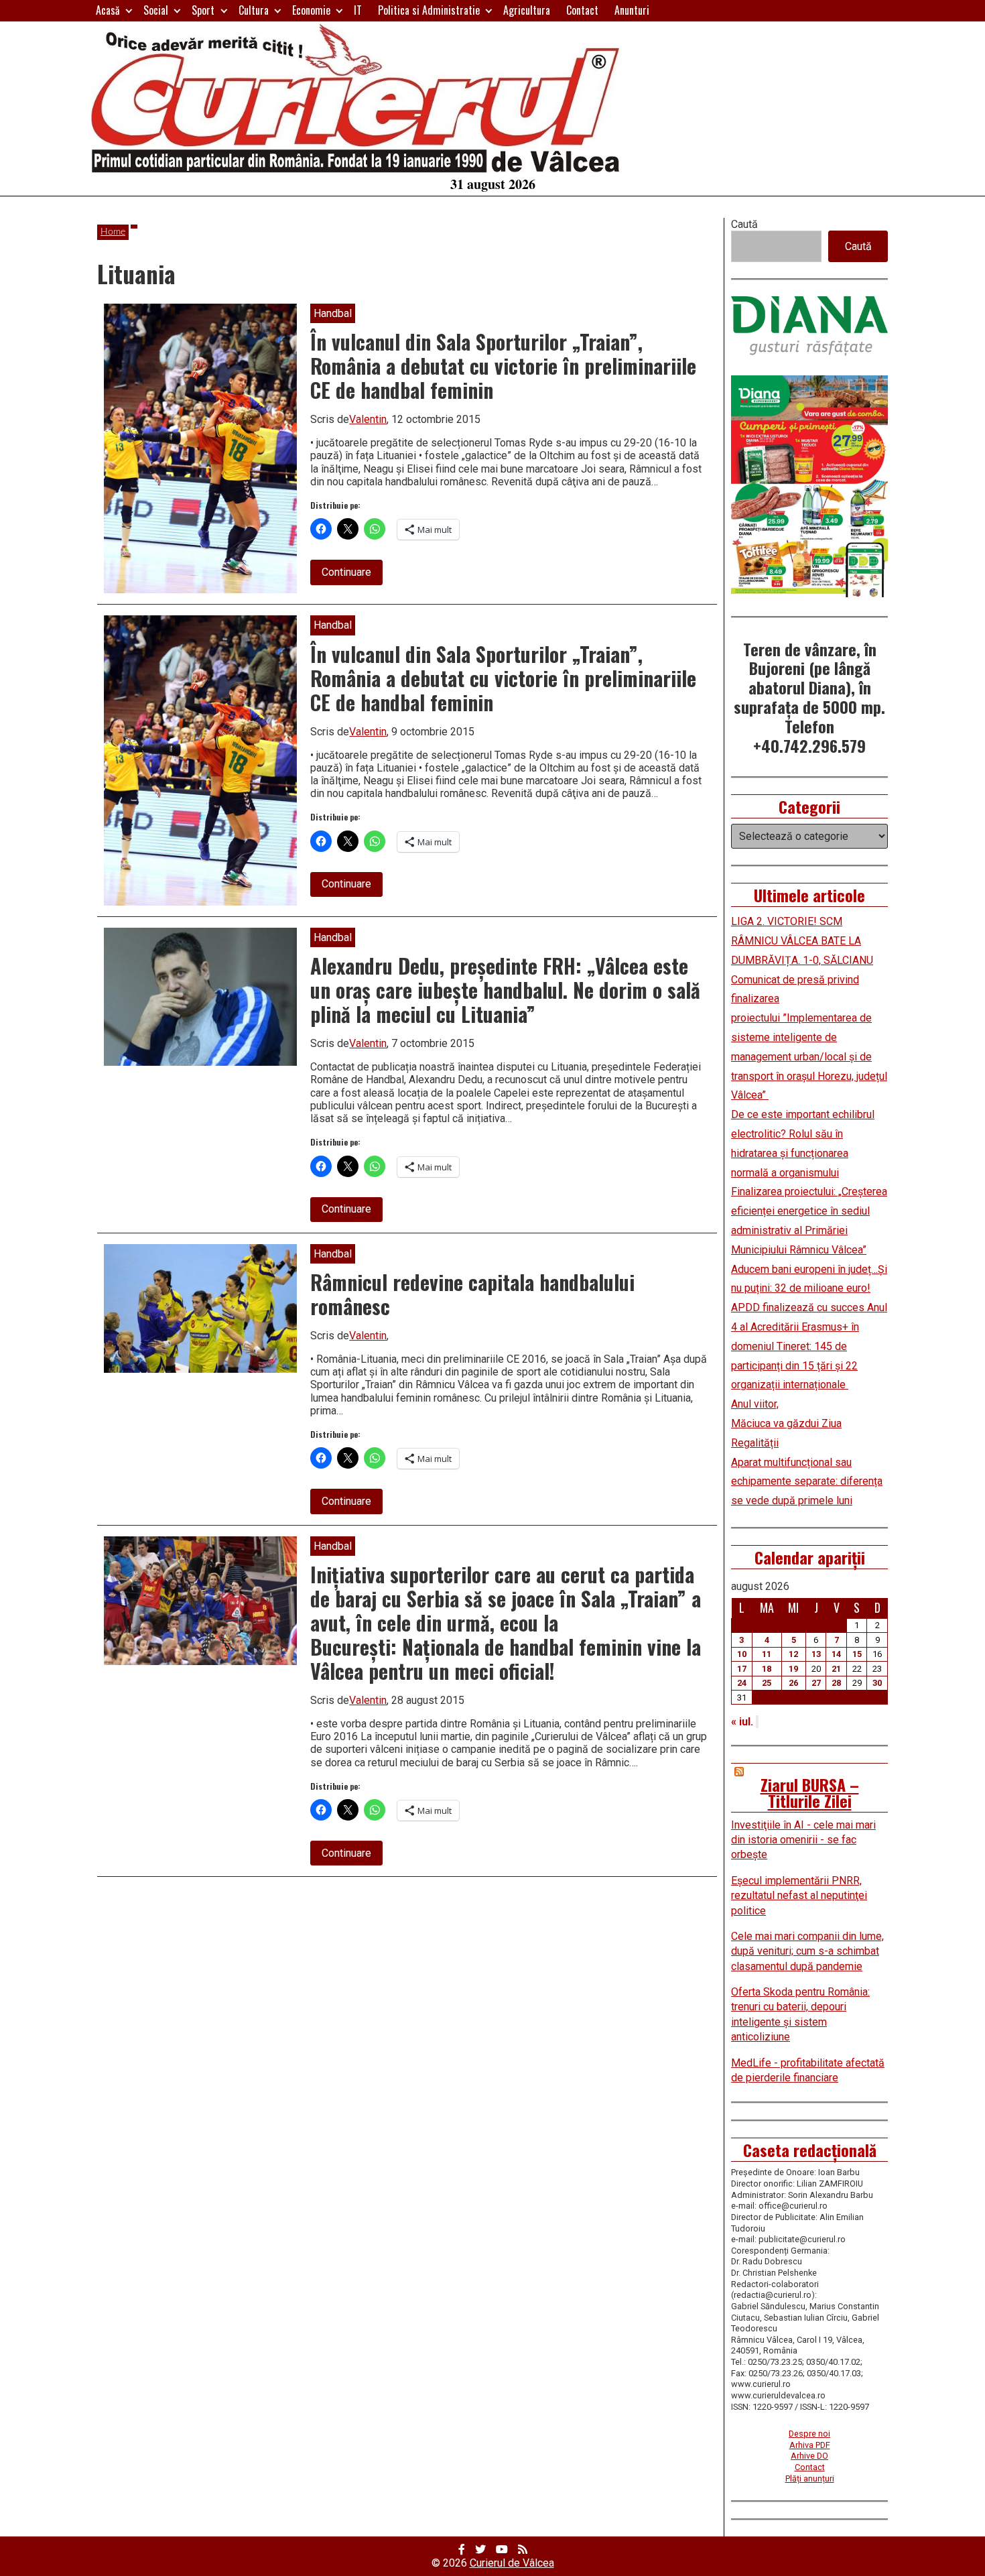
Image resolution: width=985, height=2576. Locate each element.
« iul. (742, 1722)
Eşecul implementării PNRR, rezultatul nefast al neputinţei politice (799, 1896)
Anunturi (632, 10)
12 (793, 1654)
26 (793, 1683)
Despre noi (809, 2434)
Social (156, 10)
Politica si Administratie (429, 10)
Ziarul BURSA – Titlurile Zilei (810, 1792)
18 (767, 1669)
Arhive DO (809, 2456)
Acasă (108, 10)
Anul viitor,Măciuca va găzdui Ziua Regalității (786, 1423)
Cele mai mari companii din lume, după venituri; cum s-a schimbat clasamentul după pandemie (807, 1951)
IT (358, 10)
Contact (582, 10)
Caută (744, 224)
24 (742, 1683)
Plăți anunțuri (810, 2478)
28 (836, 1683)
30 (877, 1683)
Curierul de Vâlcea (512, 2563)
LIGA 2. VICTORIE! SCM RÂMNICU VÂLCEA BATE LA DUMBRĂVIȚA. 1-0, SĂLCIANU (802, 941)
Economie (311, 10)
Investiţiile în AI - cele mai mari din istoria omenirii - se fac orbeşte (803, 1840)
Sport (203, 10)
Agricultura (527, 10)
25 (767, 1683)
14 (836, 1654)
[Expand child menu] (129, 10)
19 (793, 1669)
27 (816, 1683)
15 (857, 1654)
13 (816, 1654)
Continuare (352, 575)
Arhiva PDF (810, 2445)
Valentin (368, 419)
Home (113, 232)
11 (767, 1654)
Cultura (254, 10)
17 (742, 1669)
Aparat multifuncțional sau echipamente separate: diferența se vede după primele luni (807, 1482)
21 (836, 1669)
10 (742, 1654)
